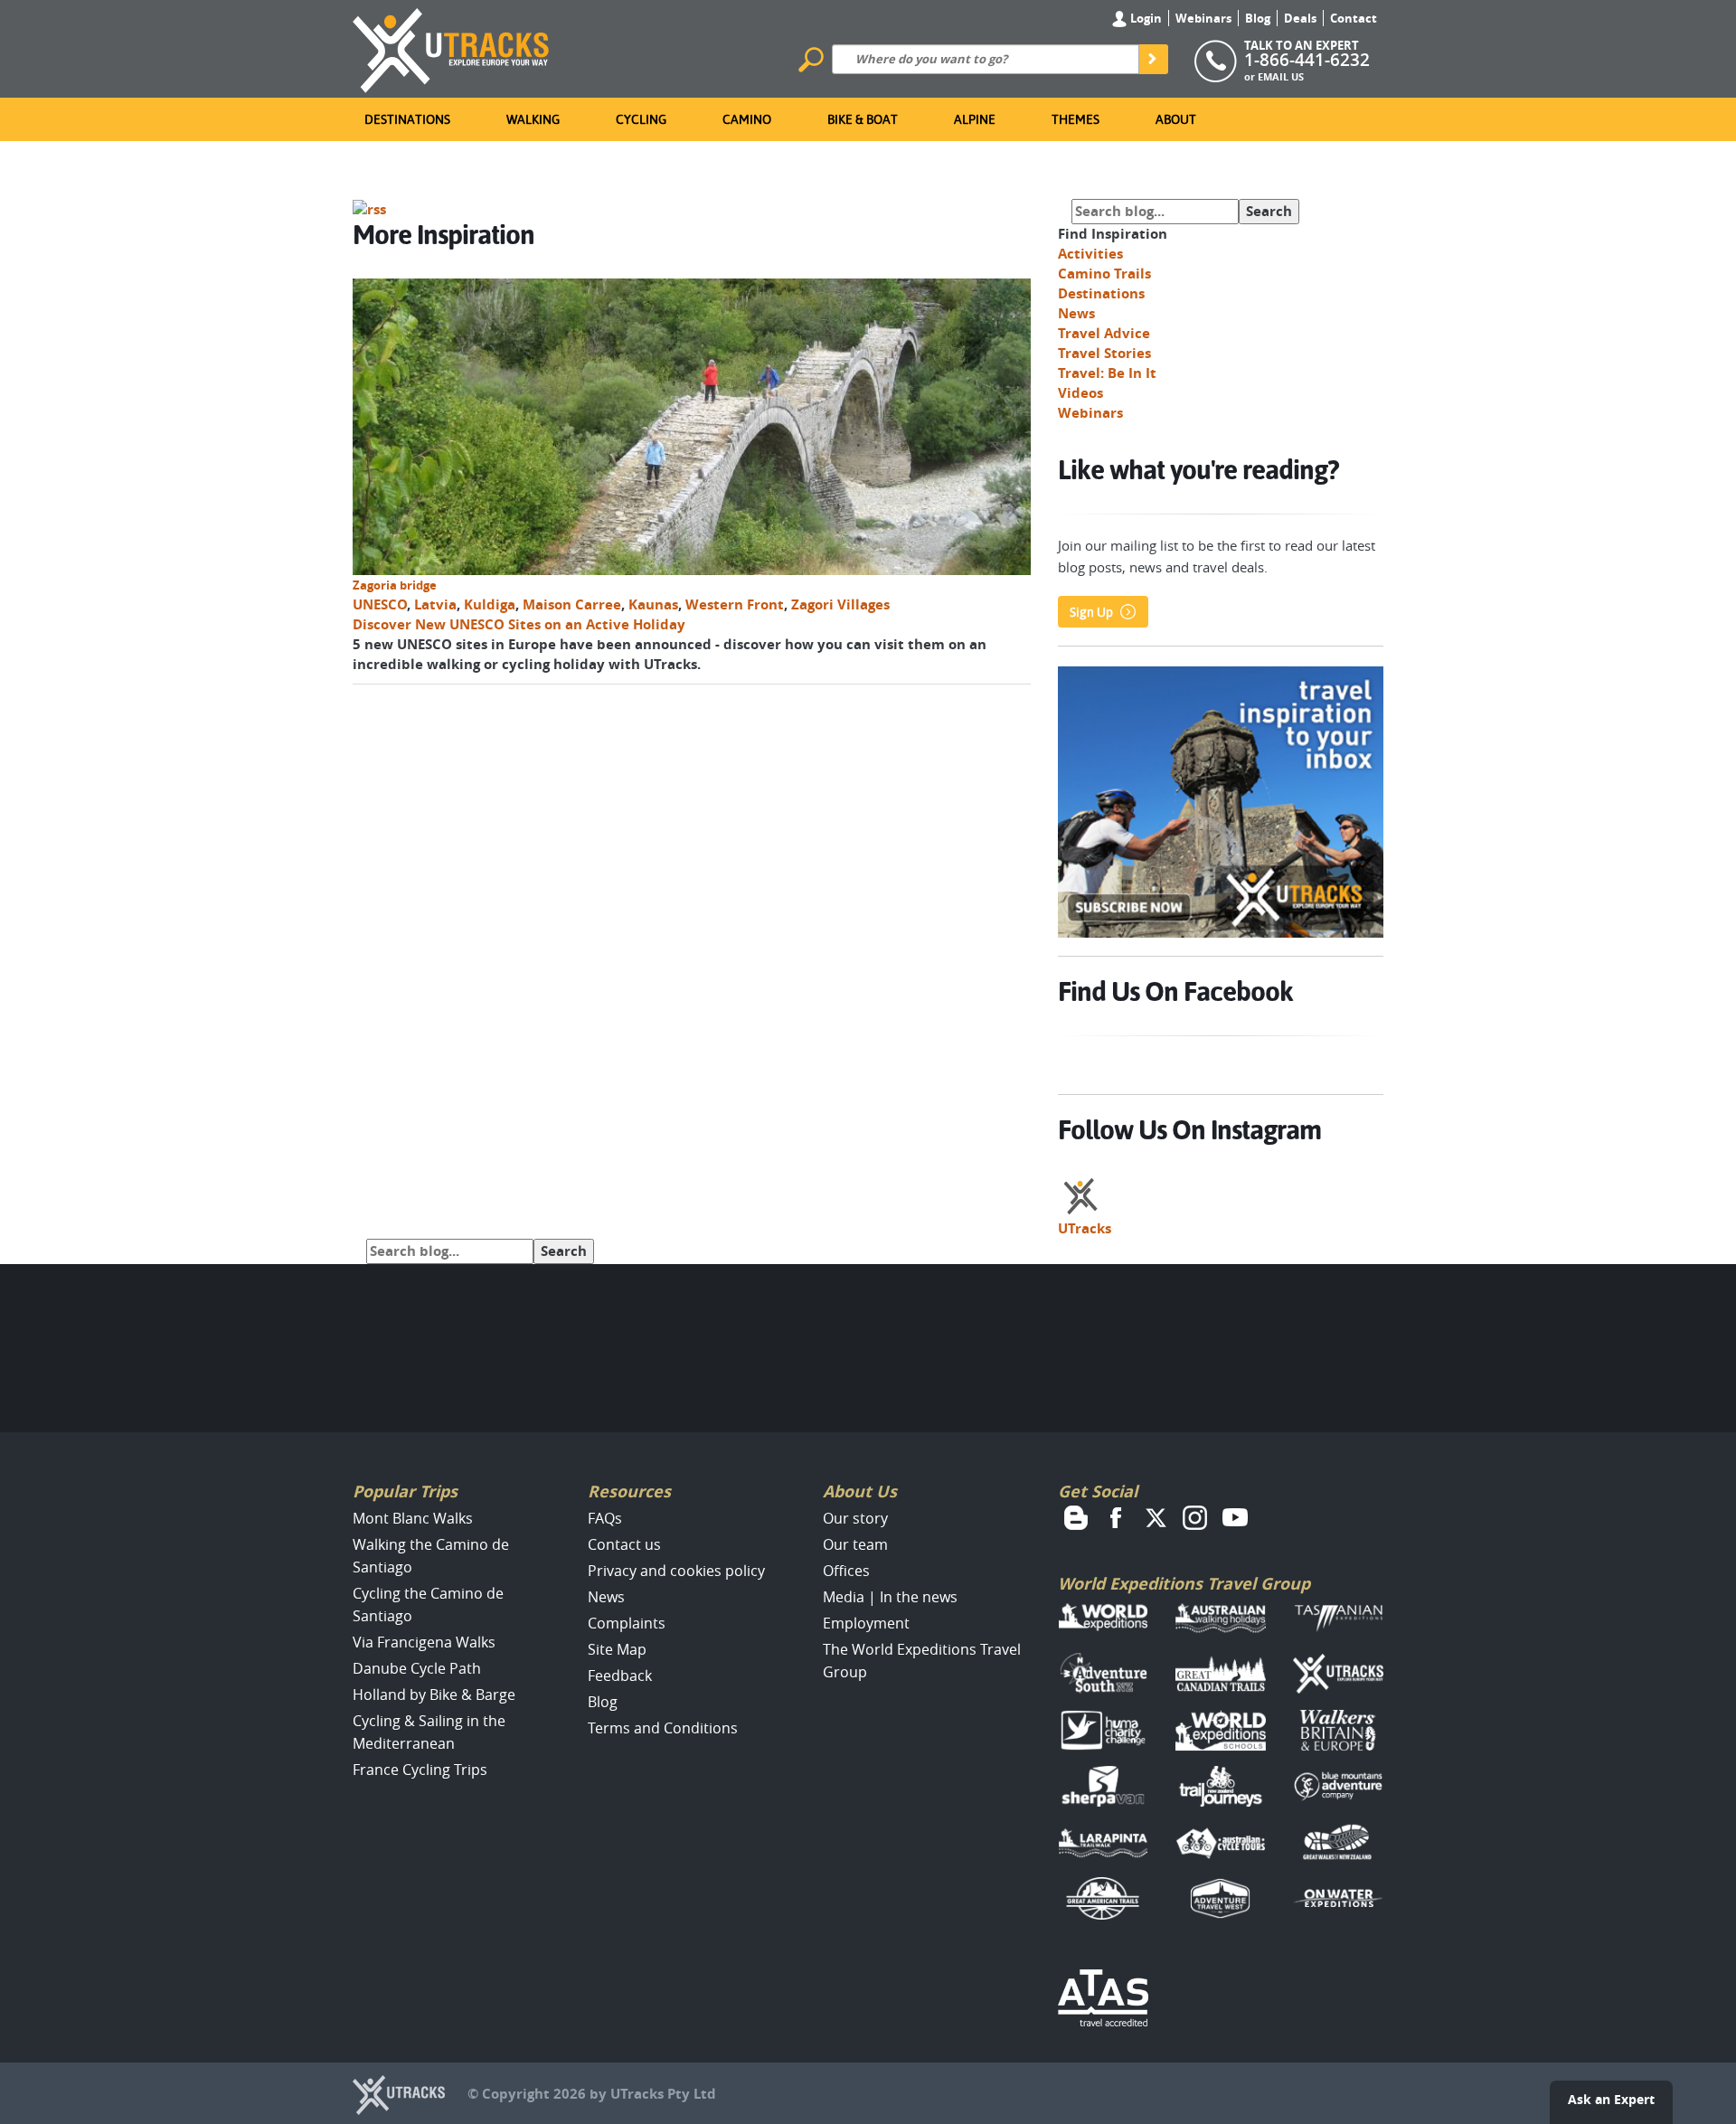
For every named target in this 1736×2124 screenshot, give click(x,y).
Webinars (1203, 18)
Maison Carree (572, 604)
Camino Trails (1104, 274)
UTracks (1085, 1228)
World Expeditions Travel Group (1184, 1584)
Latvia (435, 604)
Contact (1354, 18)
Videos (1080, 393)
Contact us (624, 1544)
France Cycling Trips (420, 1770)
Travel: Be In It (1107, 373)
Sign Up (1091, 612)
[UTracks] (451, 47)
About (1176, 119)
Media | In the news (890, 1597)
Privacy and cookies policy (676, 1571)
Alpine (975, 119)
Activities (1090, 254)
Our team (855, 1544)
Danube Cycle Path (417, 1668)
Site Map (617, 1649)
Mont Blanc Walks (413, 1518)
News (1076, 313)
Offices (846, 1571)
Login (1145, 18)
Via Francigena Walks (424, 1642)
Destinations (407, 119)
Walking (533, 119)
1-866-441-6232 (1307, 60)
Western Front (735, 604)
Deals (1300, 18)
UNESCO (380, 604)
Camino (747, 119)
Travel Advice (1104, 333)
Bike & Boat (863, 119)
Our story (855, 1518)
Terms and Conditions (663, 1728)
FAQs (605, 1518)
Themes (1076, 119)
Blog (1258, 18)
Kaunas (653, 604)
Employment (866, 1623)
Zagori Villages (840, 604)
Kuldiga (490, 604)
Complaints (627, 1623)
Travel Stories (1104, 353)
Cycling (641, 119)
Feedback (620, 1676)
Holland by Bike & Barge (434, 1694)
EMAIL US (1281, 76)
